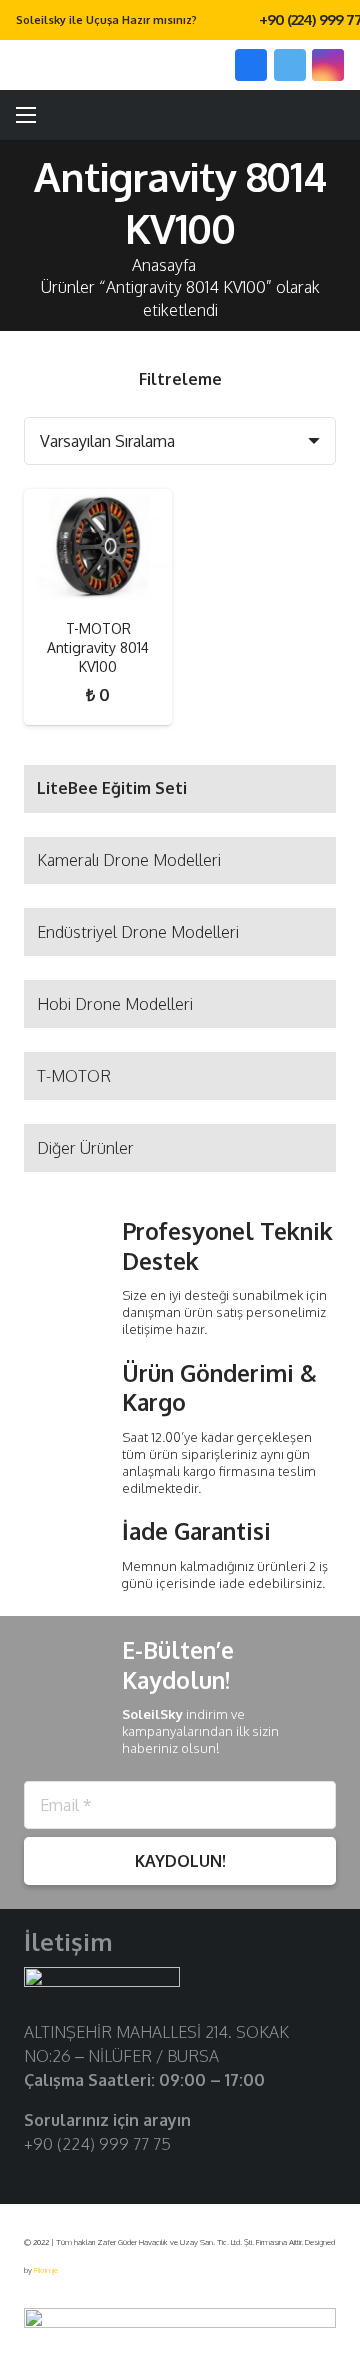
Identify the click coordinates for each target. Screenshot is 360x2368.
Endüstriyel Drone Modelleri (138, 932)
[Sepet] (335, 115)
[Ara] (193, 65)
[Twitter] (290, 65)
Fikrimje (46, 2270)
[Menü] (26, 115)
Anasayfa (164, 265)
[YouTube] (99, 2175)
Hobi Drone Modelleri (115, 1004)
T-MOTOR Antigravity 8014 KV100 (98, 647)
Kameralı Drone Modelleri (129, 860)
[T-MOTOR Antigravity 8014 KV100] (98, 546)
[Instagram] (328, 65)
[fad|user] (287, 115)
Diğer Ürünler (85, 1148)
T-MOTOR (74, 1076)
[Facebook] (251, 65)
